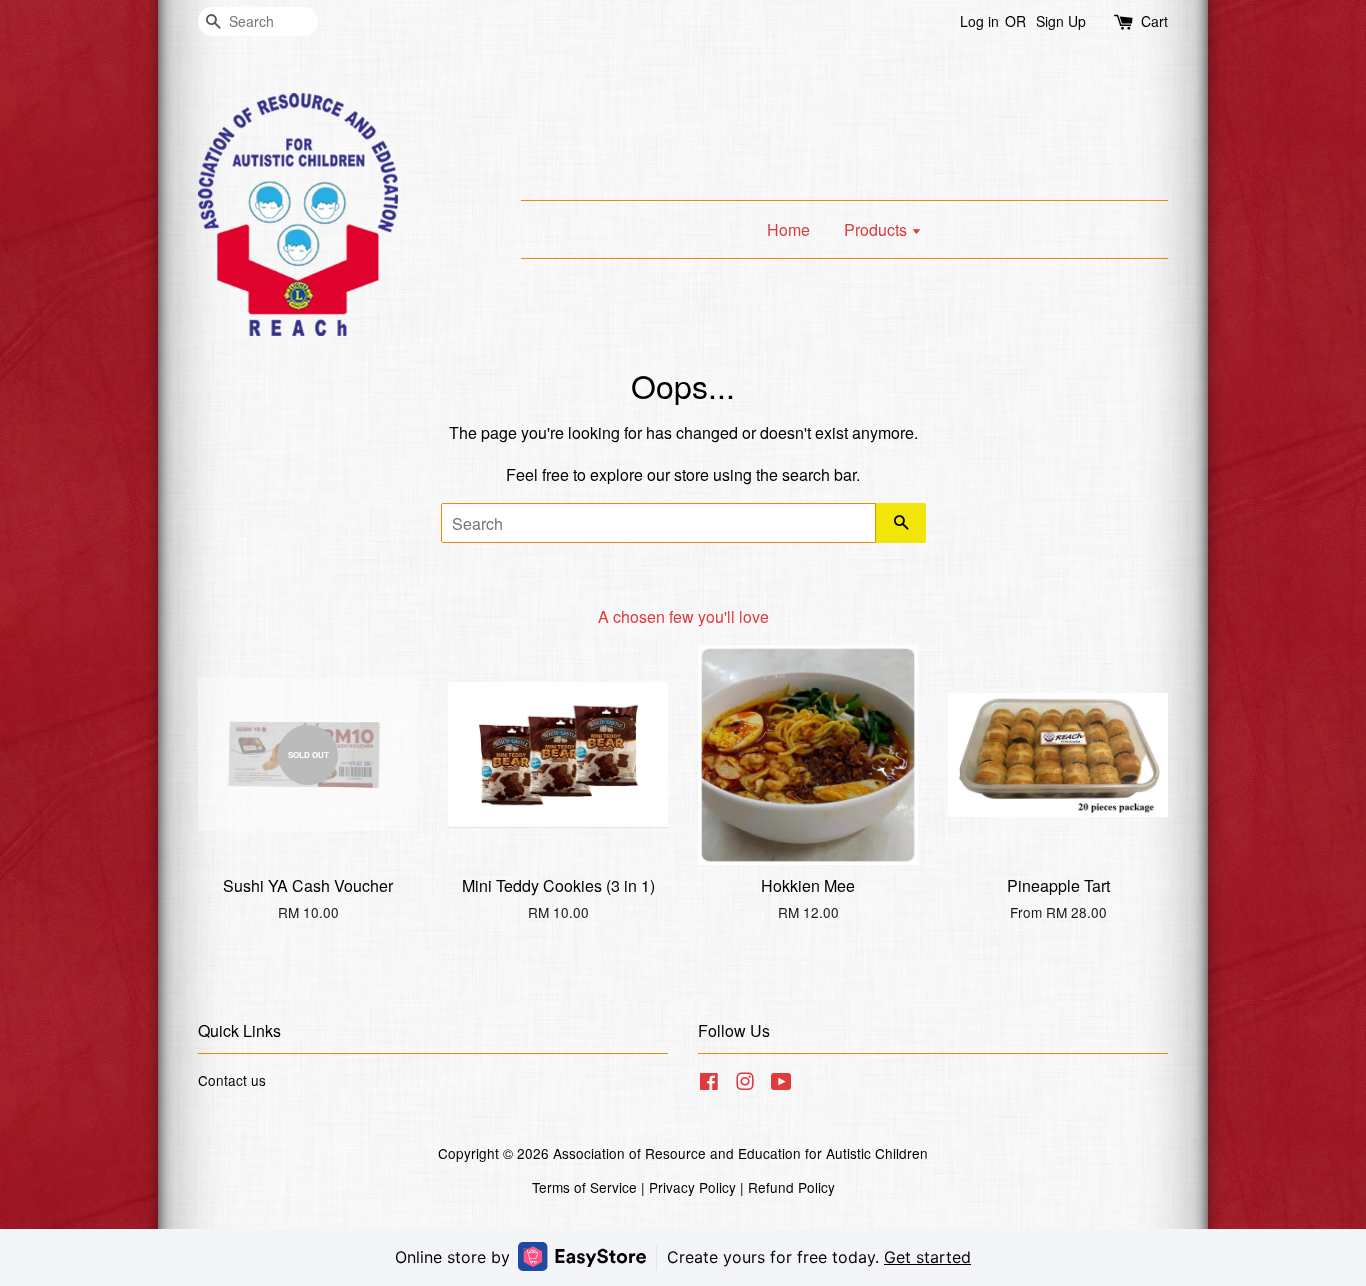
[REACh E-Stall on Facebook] (709, 1084)
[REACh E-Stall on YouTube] (781, 1084)
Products (877, 229)
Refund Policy (791, 1187)
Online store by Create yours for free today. (683, 1257)
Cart (1154, 21)
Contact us (232, 1080)
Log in (979, 21)
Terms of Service (584, 1187)
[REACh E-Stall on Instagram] (745, 1084)
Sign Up (1061, 21)
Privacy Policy (692, 1187)
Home (788, 229)
